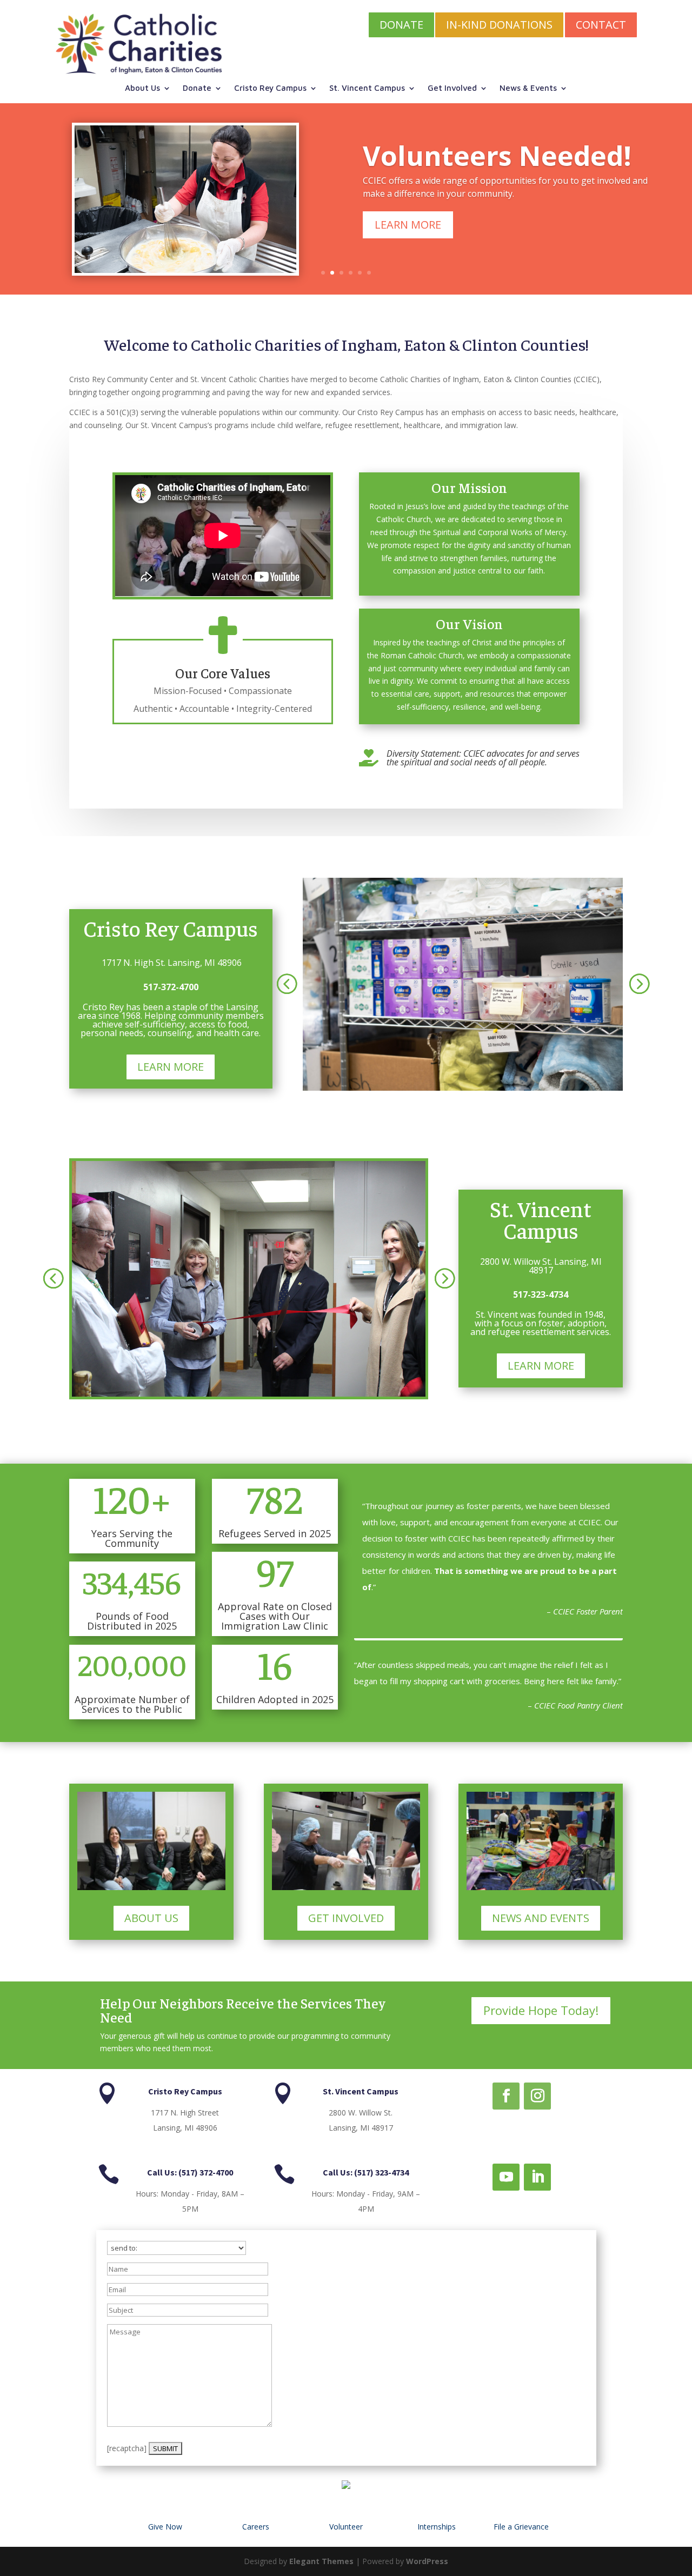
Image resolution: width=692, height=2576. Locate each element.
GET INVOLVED (346, 1918)
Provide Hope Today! (541, 2010)
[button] (287, 983)
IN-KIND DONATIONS (499, 25)
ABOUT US (151, 1918)
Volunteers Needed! (497, 156)
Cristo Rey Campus (270, 88)
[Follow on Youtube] (506, 2177)
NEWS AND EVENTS (541, 1918)
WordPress (427, 2561)
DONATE (401, 25)
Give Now (165, 2527)
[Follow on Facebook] (506, 2096)
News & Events (528, 88)
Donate (197, 88)
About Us (142, 88)
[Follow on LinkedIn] (537, 2177)
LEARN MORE (408, 225)
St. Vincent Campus (367, 88)
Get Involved (452, 88)
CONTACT (601, 25)
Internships (437, 2527)
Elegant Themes (321, 2561)
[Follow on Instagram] (537, 2096)
